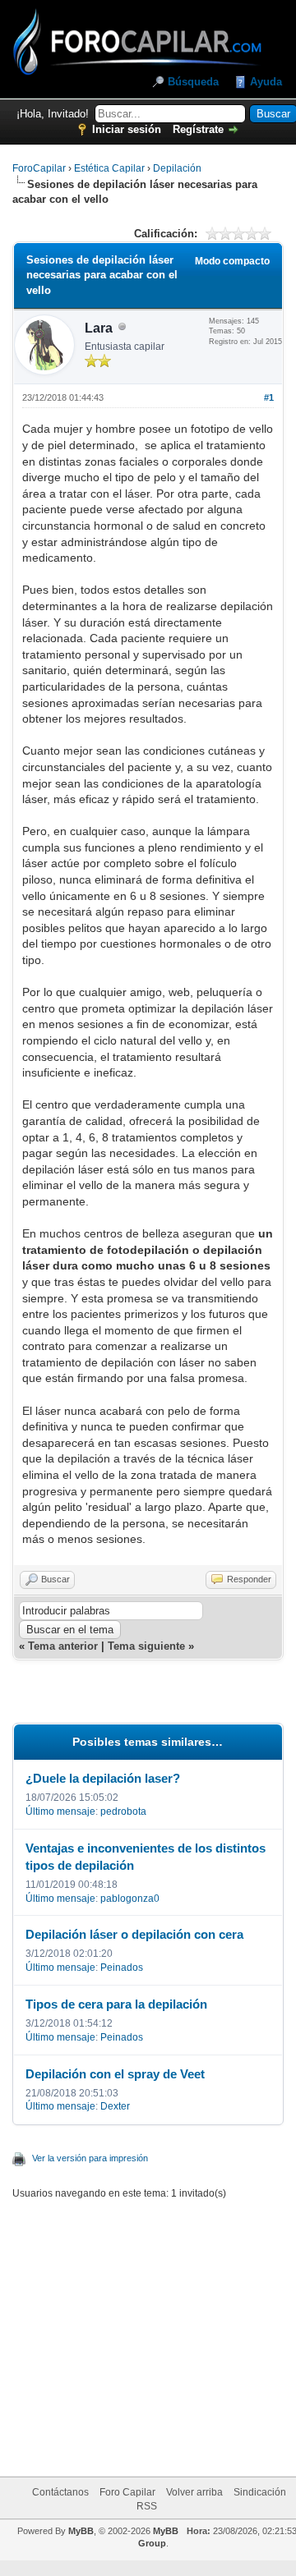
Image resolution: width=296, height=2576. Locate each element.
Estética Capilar (109, 168)
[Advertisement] (166, 2328)
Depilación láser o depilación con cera (134, 1934)
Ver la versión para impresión (90, 2158)
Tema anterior (63, 1646)
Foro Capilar (127, 2492)
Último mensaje (60, 1811)
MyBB (81, 2531)
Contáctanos (60, 2492)
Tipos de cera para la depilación (116, 2004)
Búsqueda (193, 82)
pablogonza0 (130, 1899)
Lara (99, 328)
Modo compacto (232, 261)
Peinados (122, 1968)
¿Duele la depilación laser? (103, 1778)
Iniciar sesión (127, 129)
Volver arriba (194, 2492)
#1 (269, 397)
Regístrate (198, 129)
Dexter (115, 2106)
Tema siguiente (146, 1646)
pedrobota (123, 1811)
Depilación (177, 168)
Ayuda (266, 82)
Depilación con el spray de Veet (115, 2074)
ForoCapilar (39, 168)
